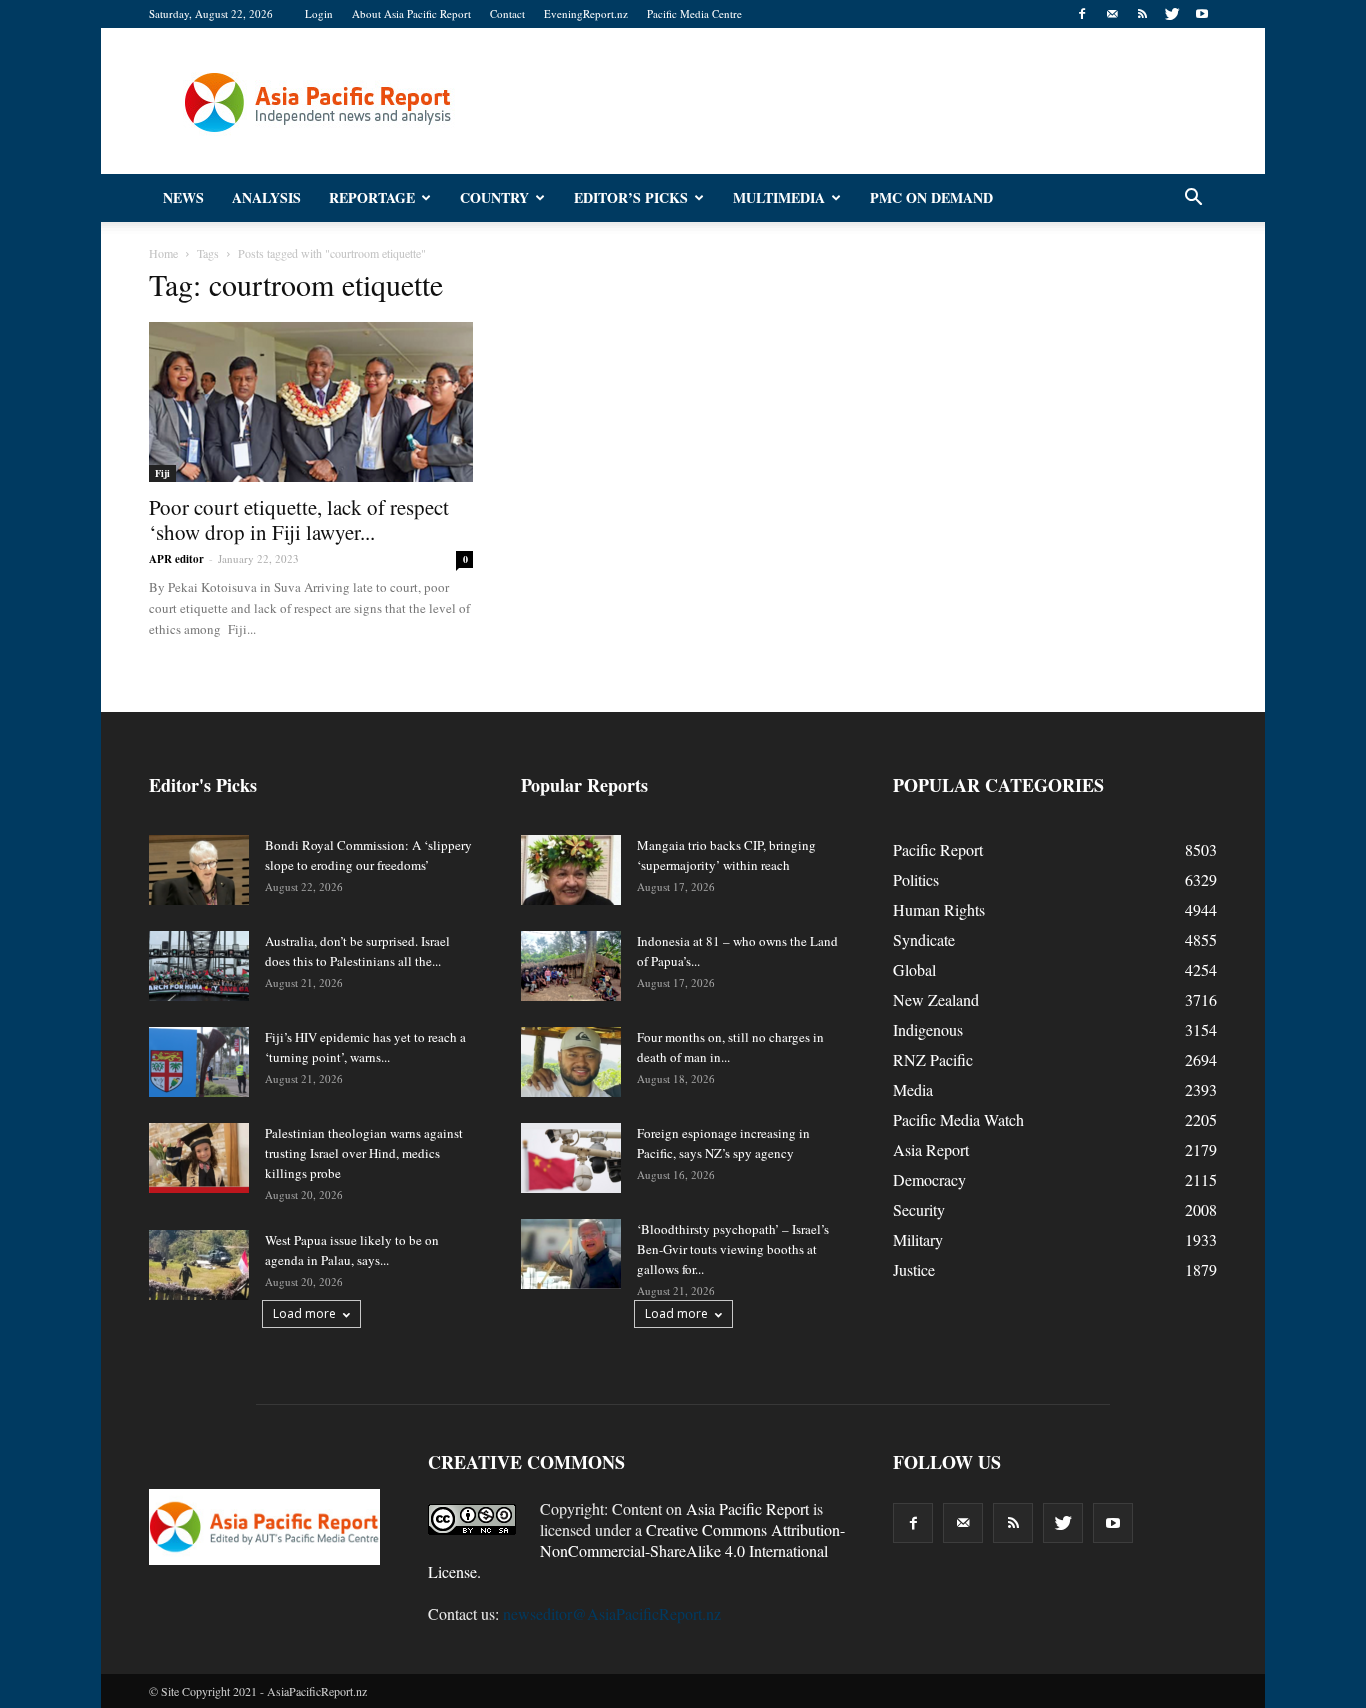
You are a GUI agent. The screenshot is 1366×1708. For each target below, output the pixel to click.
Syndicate (924, 939)
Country (494, 197)
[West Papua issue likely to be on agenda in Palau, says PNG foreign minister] (199, 1265)
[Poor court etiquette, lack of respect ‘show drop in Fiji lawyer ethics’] (311, 402)
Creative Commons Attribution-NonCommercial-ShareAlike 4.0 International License (636, 1550)
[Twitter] (1172, 14)
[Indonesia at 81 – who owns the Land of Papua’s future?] (571, 966)
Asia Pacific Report (747, 1508)
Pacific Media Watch (958, 1119)
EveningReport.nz (586, 13)
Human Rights (939, 909)
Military (918, 1239)
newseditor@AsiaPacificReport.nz (612, 1613)
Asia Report (931, 1149)
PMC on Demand (931, 197)
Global (914, 969)
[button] (1193, 198)
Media (913, 1089)
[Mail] (1112, 14)
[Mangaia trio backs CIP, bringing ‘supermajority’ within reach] (571, 870)
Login (319, 13)
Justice (914, 1269)
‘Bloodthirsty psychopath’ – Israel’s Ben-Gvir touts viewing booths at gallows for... (733, 1249)
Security (919, 1209)
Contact (507, 13)
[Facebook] (1082, 14)
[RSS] (1142, 14)
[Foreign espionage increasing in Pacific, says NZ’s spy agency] (571, 1158)
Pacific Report (938, 849)
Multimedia (779, 197)
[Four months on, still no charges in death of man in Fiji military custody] (571, 1062)
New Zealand (936, 999)
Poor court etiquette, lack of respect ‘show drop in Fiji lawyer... (299, 519)
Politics (916, 879)
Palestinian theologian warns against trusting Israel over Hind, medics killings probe (364, 1153)
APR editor (176, 559)
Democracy (929, 1179)
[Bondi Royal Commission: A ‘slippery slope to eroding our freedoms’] (199, 870)
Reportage (372, 197)
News (183, 197)
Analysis (266, 197)
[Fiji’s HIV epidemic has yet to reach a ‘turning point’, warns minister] (199, 1062)
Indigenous (928, 1029)
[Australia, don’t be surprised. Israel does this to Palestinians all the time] (199, 966)
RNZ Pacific (933, 1059)
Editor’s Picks (631, 197)
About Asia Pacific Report (411, 13)
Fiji (162, 473)
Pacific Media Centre (694, 13)
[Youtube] (1202, 14)
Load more (304, 1313)
